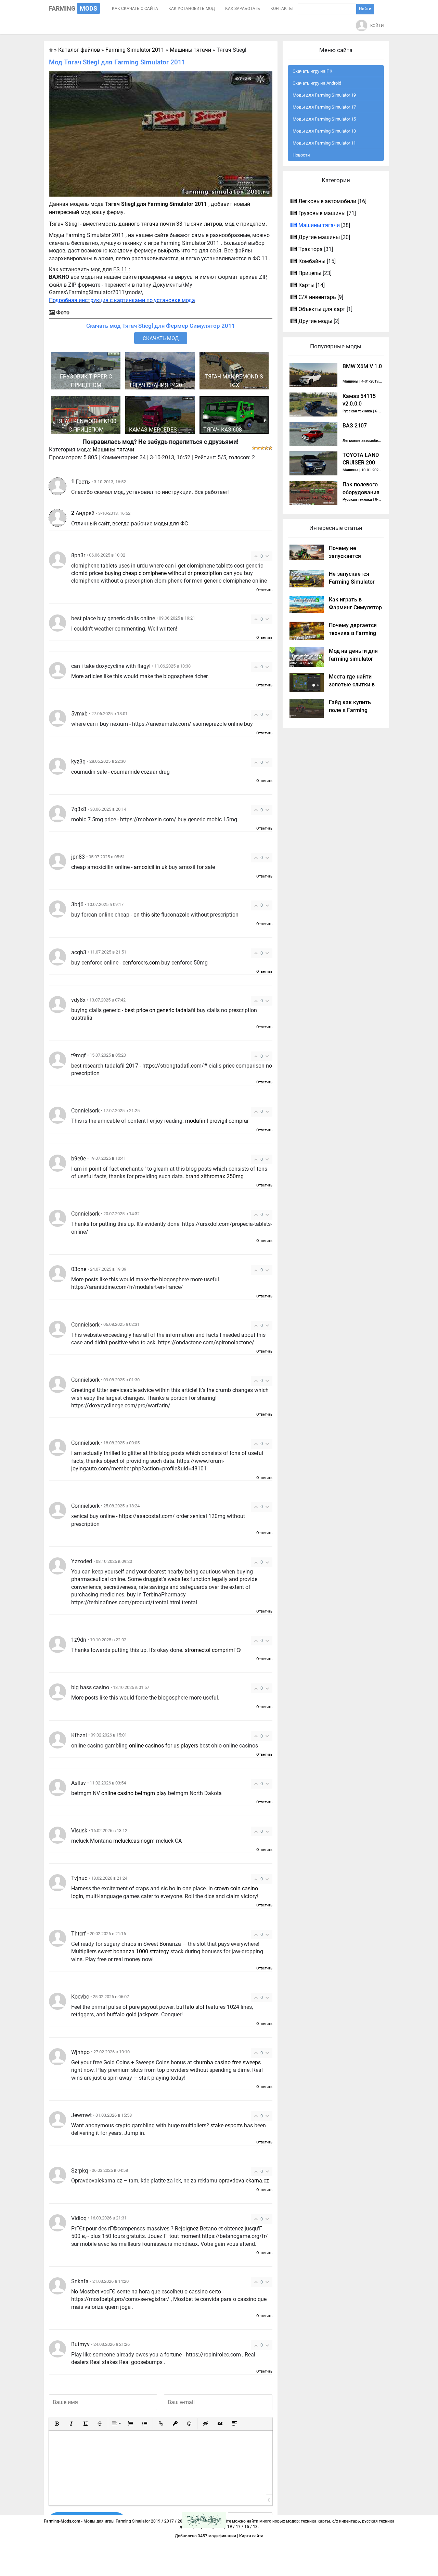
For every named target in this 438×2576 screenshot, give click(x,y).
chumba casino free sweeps (227, 2062)
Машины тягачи (113, 450)
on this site (147, 915)
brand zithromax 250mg (215, 1176)
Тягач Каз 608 (223, 430)
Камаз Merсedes (153, 430)
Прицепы (310, 273)
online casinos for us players (164, 1746)
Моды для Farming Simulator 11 (324, 143)
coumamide (125, 772)
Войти (377, 26)
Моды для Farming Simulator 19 (324, 95)
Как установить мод (192, 9)
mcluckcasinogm (134, 1841)
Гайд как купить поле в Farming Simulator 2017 (350, 710)
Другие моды (315, 321)
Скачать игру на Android (317, 83)
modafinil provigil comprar (217, 1121)
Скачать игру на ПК (312, 71)
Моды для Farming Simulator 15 (324, 119)
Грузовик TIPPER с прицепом (86, 381)
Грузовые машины (322, 213)
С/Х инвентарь (317, 297)
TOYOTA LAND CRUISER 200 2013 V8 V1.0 (361, 463)
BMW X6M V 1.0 (362, 366)
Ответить (264, 590)
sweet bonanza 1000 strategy (133, 1951)
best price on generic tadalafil (160, 1010)
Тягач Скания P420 (156, 385)
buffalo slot (190, 2007)
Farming (73, 8)
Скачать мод (161, 338)
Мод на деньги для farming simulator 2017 (353, 659)
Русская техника (357, 411)
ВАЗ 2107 (355, 426)
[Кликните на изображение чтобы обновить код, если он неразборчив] (204, 2520)
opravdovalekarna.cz (244, 2181)
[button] (57, 2424)
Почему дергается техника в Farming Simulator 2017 (353, 633)
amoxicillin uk (151, 867)
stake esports (227, 2125)
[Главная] (51, 50)
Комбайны (312, 261)
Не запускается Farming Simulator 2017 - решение (352, 582)
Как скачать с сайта (135, 9)
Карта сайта (251, 2536)
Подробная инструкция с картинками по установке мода (122, 300)
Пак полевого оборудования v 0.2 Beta (361, 492)
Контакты (281, 9)
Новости (301, 155)
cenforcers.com (141, 963)
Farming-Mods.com (62, 2521)
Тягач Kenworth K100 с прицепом (86, 425)
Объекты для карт (322, 309)
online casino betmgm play (134, 1793)
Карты (306, 285)
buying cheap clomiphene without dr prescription (163, 573)
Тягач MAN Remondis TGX (234, 381)
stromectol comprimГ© (213, 1650)
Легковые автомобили (327, 201)
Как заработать (243, 9)
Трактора (311, 249)
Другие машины (319, 237)
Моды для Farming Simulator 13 (324, 131)
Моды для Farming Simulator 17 (324, 107)
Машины (350, 381)
